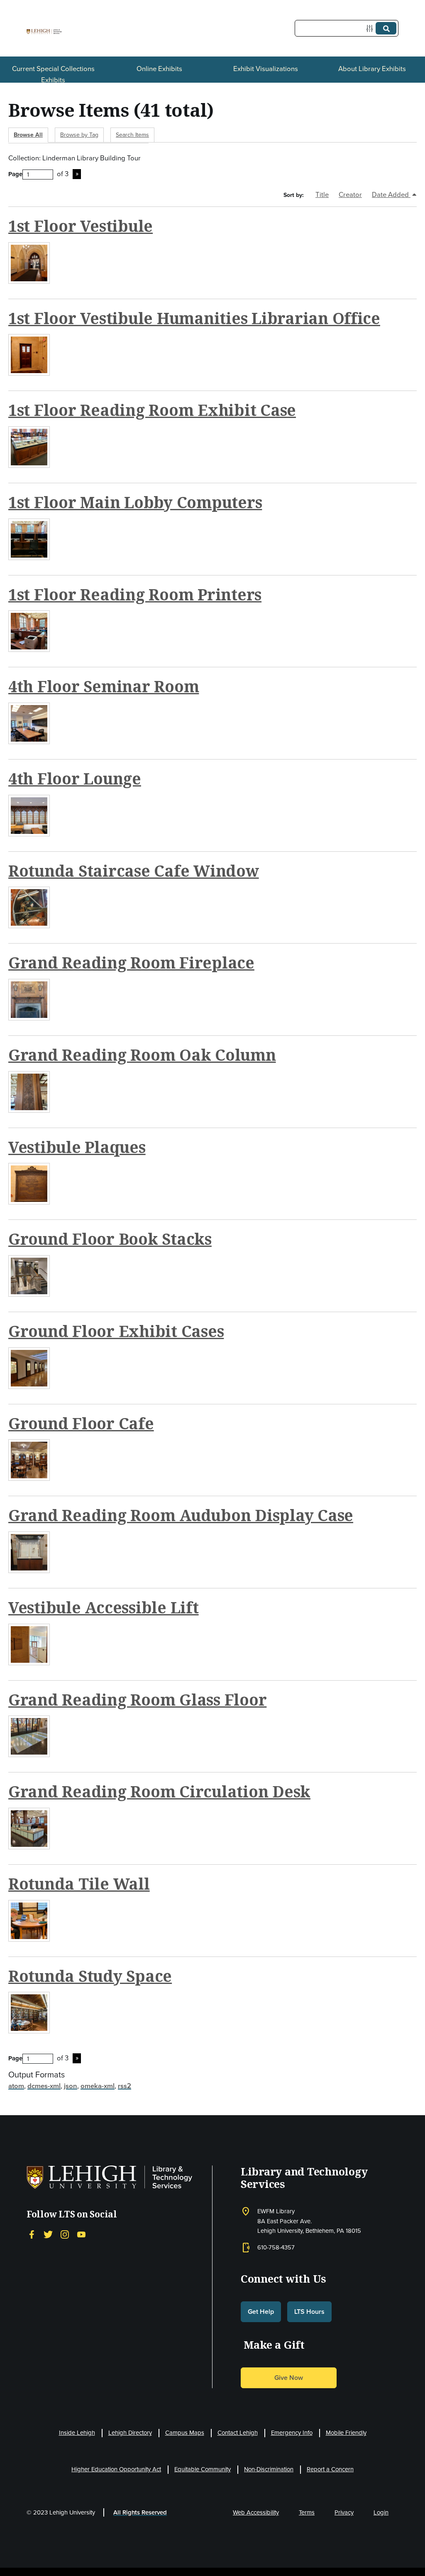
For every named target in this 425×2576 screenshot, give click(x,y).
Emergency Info (292, 2433)
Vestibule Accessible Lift (104, 1607)
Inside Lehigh (77, 2433)
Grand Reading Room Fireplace (131, 962)
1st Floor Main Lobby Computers (135, 502)
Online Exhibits (159, 69)
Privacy (344, 2512)
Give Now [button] (289, 2378)
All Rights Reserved (140, 2512)
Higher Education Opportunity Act (116, 2469)
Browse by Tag (79, 135)
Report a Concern (330, 2469)
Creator (350, 195)
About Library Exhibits (372, 69)
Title (322, 195)
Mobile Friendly (346, 2433)
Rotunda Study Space (90, 1976)
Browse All (28, 135)
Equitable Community (203, 2469)
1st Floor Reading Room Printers (135, 594)
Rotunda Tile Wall (79, 1884)
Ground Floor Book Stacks (110, 1239)
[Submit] (386, 28)
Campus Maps (185, 2433)
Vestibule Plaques (77, 1147)
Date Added (391, 195)
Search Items (132, 135)
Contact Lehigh (238, 2433)
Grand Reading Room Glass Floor (137, 1700)
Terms (307, 2512)
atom (16, 2086)
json (71, 2086)
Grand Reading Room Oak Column (142, 1055)
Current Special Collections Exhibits (53, 74)
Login (381, 2512)
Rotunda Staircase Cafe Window (134, 871)
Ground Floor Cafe (81, 1423)
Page (15, 174)
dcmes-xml (44, 2086)
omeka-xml (98, 2086)
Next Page (77, 174)
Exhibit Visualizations (266, 69)
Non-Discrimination (269, 2469)
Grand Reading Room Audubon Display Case (181, 1515)
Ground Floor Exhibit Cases (116, 1331)
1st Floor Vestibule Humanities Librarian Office (194, 318)
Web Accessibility (256, 2512)
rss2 (125, 2086)
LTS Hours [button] (309, 2312)
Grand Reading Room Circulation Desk (159, 1791)
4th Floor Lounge (75, 778)
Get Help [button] (261, 2312)
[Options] (371, 28)
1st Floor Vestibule (81, 226)
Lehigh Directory (130, 2433)
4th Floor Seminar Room (104, 686)
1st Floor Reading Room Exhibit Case (152, 410)
